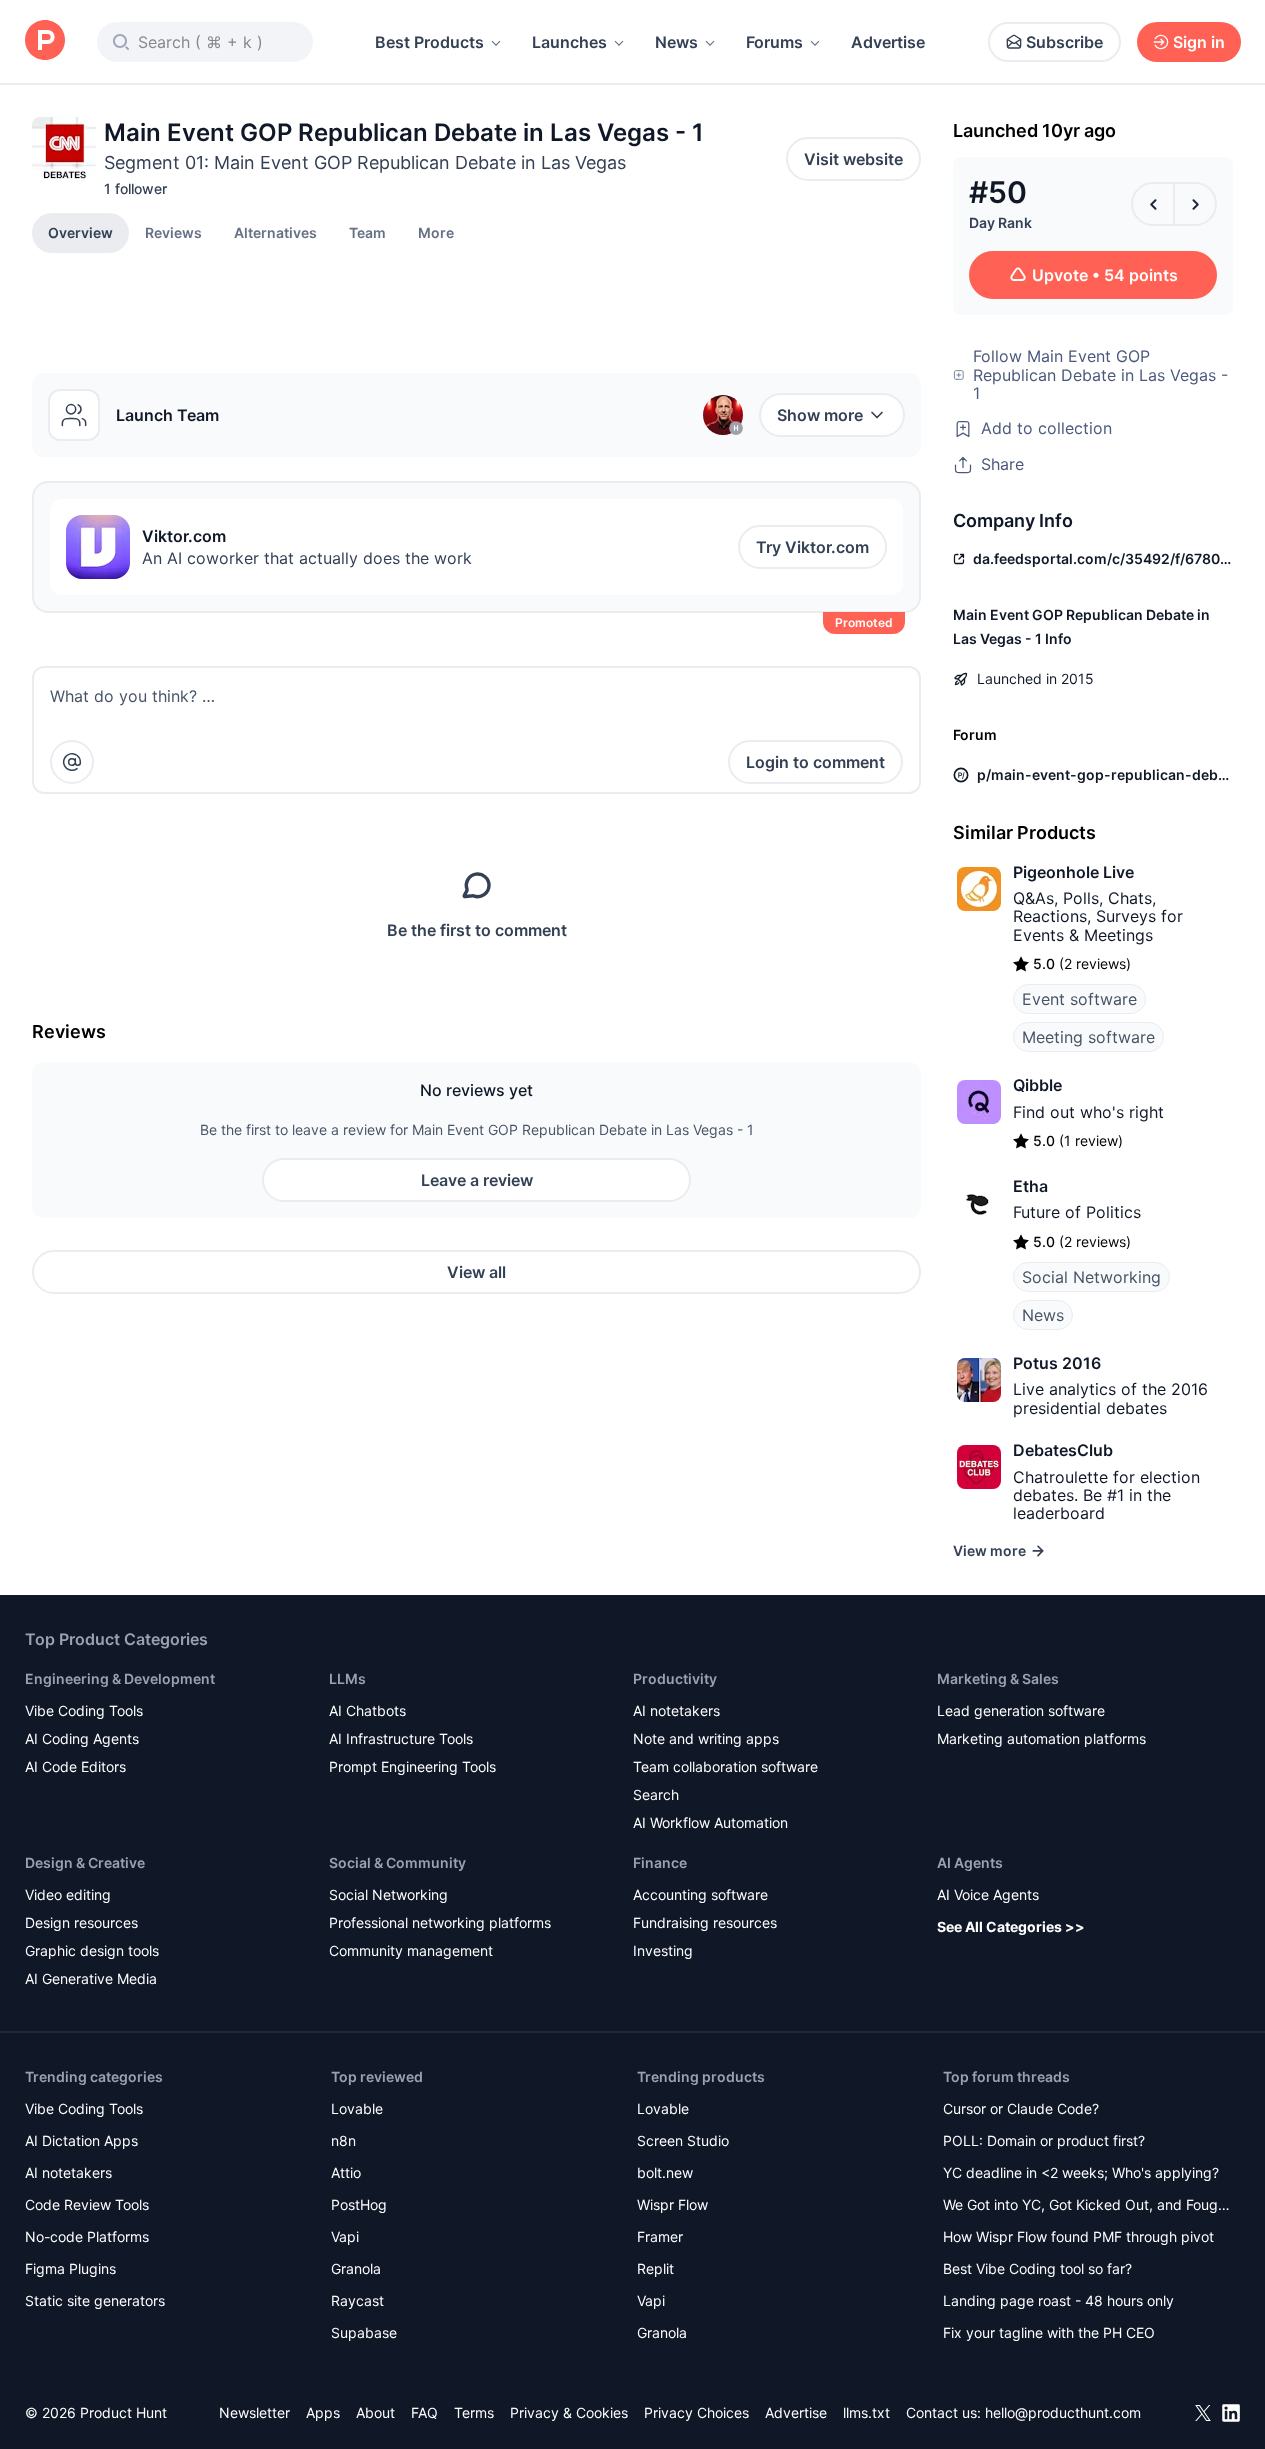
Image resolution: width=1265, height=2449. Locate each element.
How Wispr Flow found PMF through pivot (1078, 2236)
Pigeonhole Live (1073, 872)
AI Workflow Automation (710, 1822)
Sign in (1199, 42)
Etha (1030, 1186)
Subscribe (1064, 42)
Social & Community (397, 1862)
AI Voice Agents (988, 1894)
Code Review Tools (87, 2204)
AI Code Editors (75, 1766)
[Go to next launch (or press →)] (1195, 204)
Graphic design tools (92, 1950)
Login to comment (815, 762)
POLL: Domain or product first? (1044, 2140)
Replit (655, 2268)
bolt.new (665, 2172)
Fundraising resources (705, 1922)
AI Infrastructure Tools (401, 1738)
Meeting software (1088, 1037)
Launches (569, 42)
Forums (774, 42)
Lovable (357, 2108)
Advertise (888, 42)
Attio (346, 2172)
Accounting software (700, 1894)
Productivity (675, 1678)
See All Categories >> (1011, 1926)
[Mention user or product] (72, 762)
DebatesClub (1063, 1450)
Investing (663, 1950)
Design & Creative (85, 1862)
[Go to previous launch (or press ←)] (1153, 204)
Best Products (429, 42)
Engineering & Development (120, 1678)
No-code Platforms (87, 2236)
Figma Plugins (70, 2268)
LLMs (347, 1678)
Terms (474, 2412)
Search (656, 1794)
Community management (411, 1950)
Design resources (81, 1922)
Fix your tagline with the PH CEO (1049, 2332)
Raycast (357, 2300)
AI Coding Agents (82, 1738)
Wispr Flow (672, 2204)
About (375, 2412)
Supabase (364, 2332)
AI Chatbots (367, 1710)
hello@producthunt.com (1063, 2412)
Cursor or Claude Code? (1021, 2108)
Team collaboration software (725, 1766)
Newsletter (254, 2412)
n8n (343, 2140)
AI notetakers (676, 1710)
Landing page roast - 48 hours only (1058, 2300)
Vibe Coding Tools (84, 1710)
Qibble (1037, 1085)
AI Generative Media (91, 1978)
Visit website (853, 159)
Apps (323, 2412)
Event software (1079, 999)
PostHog (359, 2204)
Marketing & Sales (998, 1678)
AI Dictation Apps (81, 2140)
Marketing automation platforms (1041, 1738)
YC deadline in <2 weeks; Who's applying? (1081, 2172)
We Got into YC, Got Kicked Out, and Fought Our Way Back (1087, 2206)
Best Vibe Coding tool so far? (1037, 2268)
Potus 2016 (1057, 1363)
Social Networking (1091, 1277)
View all (476, 1272)
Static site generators (95, 2300)
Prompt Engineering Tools (412, 1766)
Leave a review (477, 1180)
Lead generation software (1021, 1710)
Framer (660, 2236)
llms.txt (866, 2412)
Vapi (345, 2236)
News (676, 42)
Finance (660, 1862)
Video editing (68, 1894)
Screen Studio (683, 2140)
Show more (820, 415)
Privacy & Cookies (569, 2412)
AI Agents (970, 1862)
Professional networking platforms (440, 1922)
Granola (356, 2268)
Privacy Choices (696, 2412)
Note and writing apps (706, 1738)
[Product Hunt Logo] (45, 41)
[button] (436, 232)
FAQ (424, 2412)
